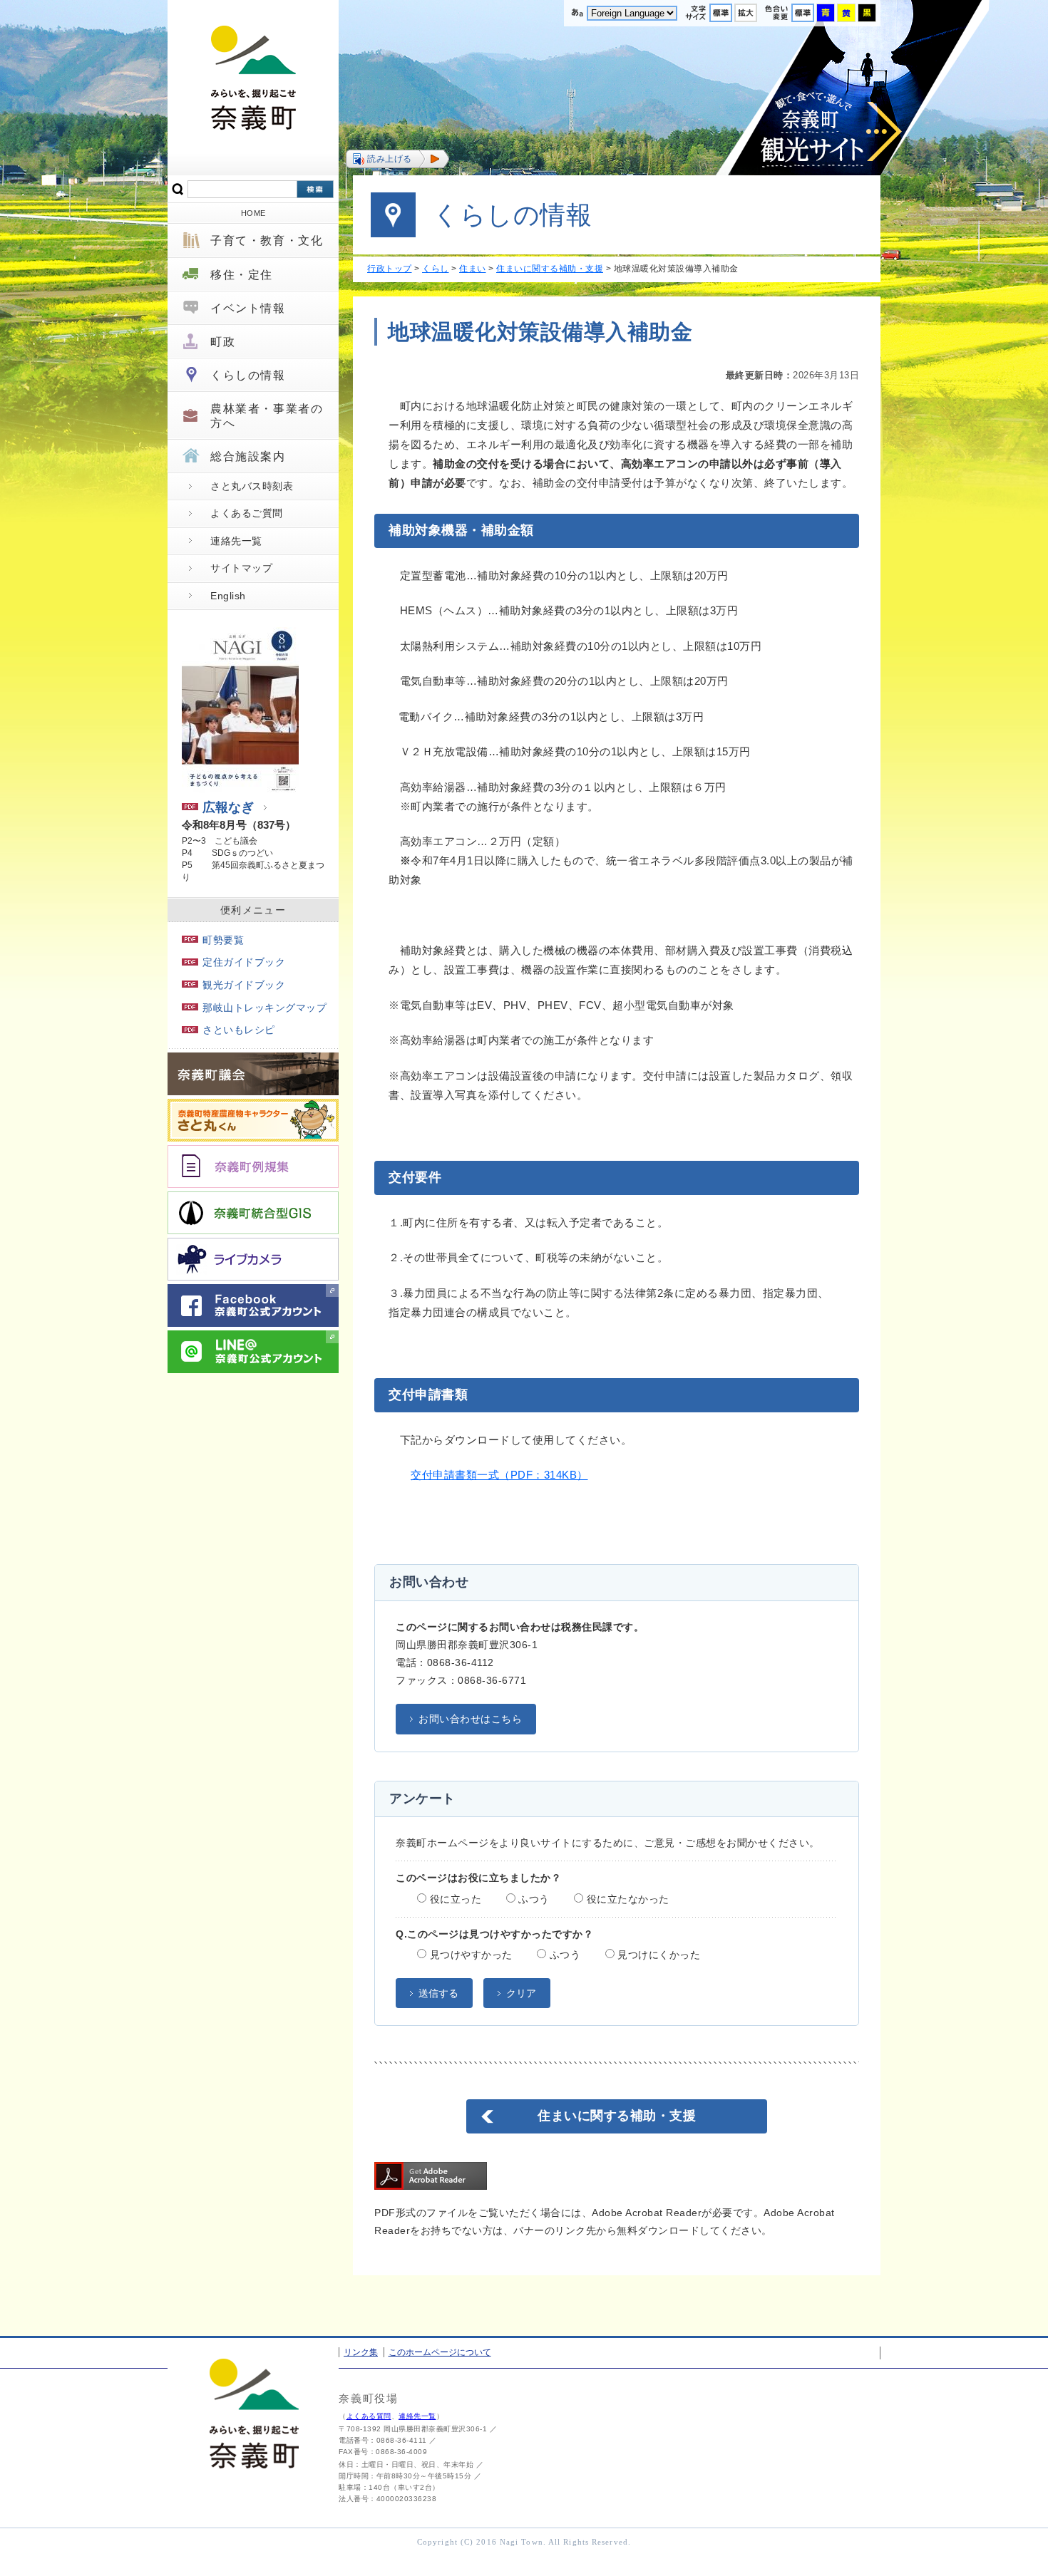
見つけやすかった (469, 1955)
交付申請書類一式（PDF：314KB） (499, 1475)
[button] (397, 159)
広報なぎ (228, 807)
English (228, 596)
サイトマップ (241, 568)
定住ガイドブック (244, 962)
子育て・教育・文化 (267, 240)
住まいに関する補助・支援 (550, 269)
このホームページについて (440, 2352)
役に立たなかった (626, 1899)
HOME (253, 213)
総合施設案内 (248, 456)
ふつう (533, 1899)
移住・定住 (242, 275)
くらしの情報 (248, 375)
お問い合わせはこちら (470, 1719)
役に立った (454, 1899)
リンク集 (361, 2352)
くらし (436, 269)
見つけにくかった (658, 1955)
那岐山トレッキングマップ (264, 1008)
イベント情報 (248, 308)
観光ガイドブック (244, 985)
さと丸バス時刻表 (252, 486)
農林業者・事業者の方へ (267, 415)
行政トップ (390, 269)
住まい (473, 269)
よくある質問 (369, 2416)
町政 (223, 342)
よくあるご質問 (247, 513)
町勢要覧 (223, 940)
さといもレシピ (239, 1030)
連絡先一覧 (236, 541)
